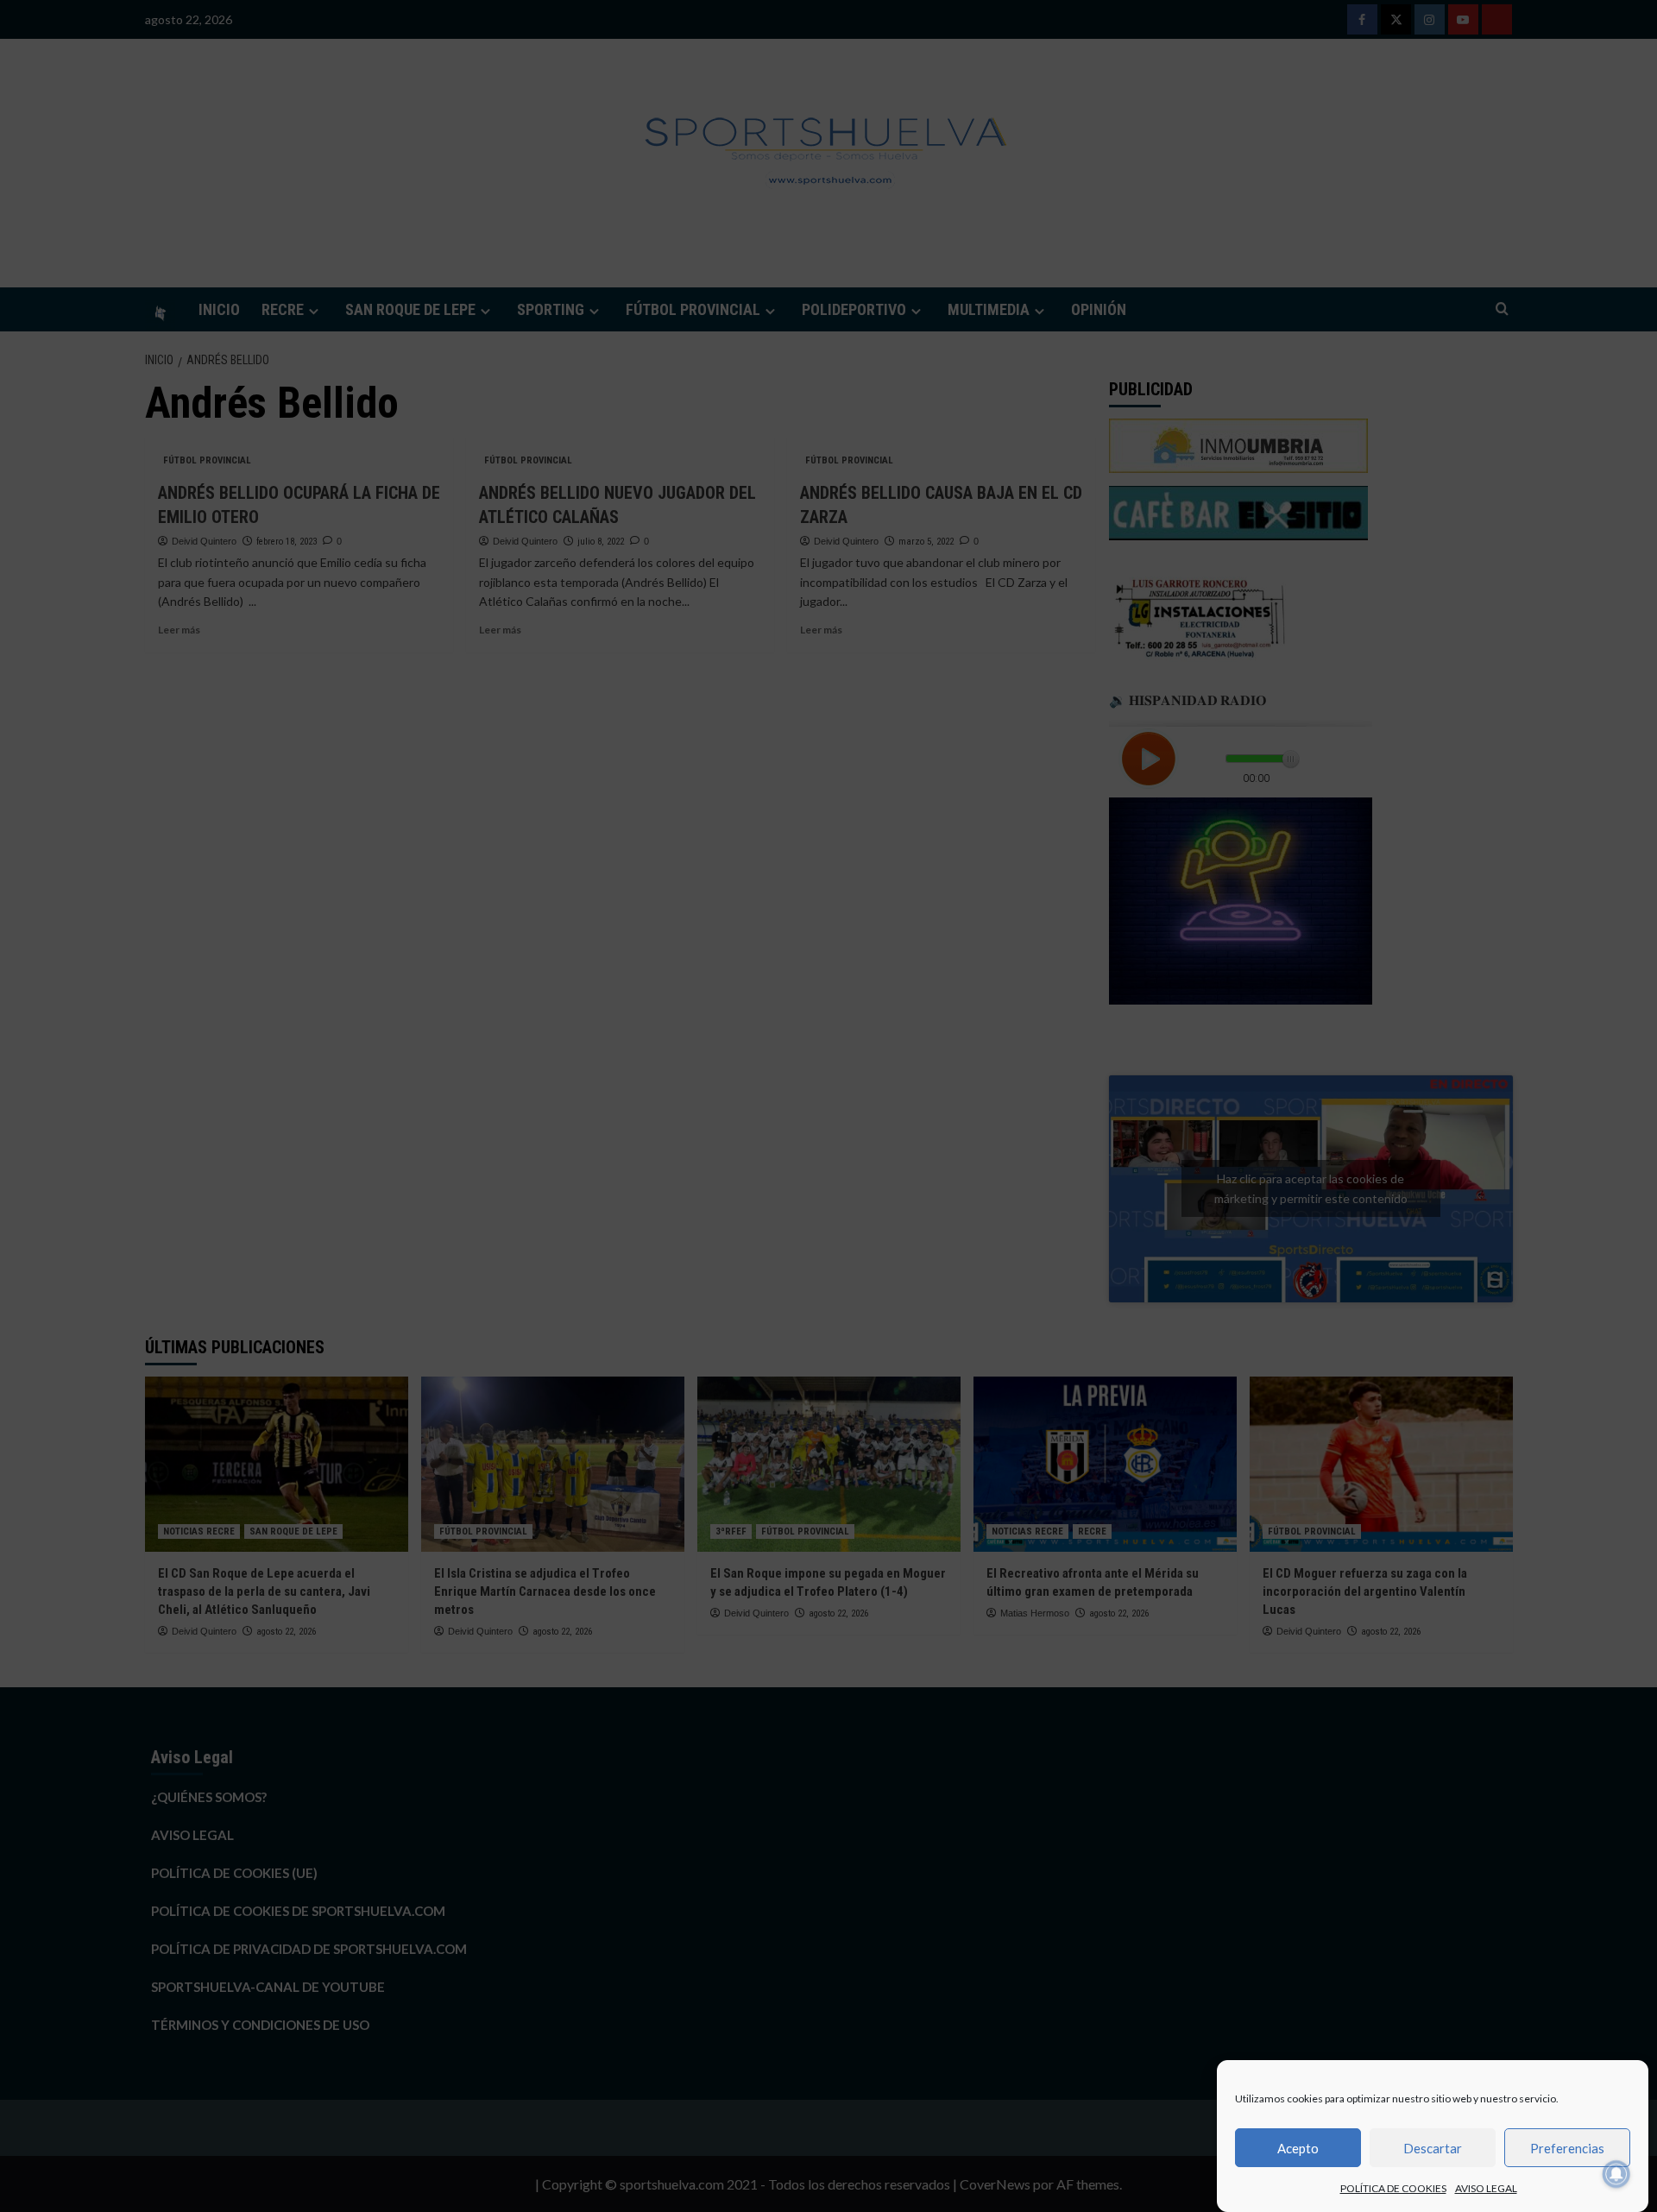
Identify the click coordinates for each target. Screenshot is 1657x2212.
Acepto (1298, 2148)
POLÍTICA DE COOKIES (1393, 2188)
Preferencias (1567, 2148)
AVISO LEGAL (1486, 2188)
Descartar (1433, 2148)
